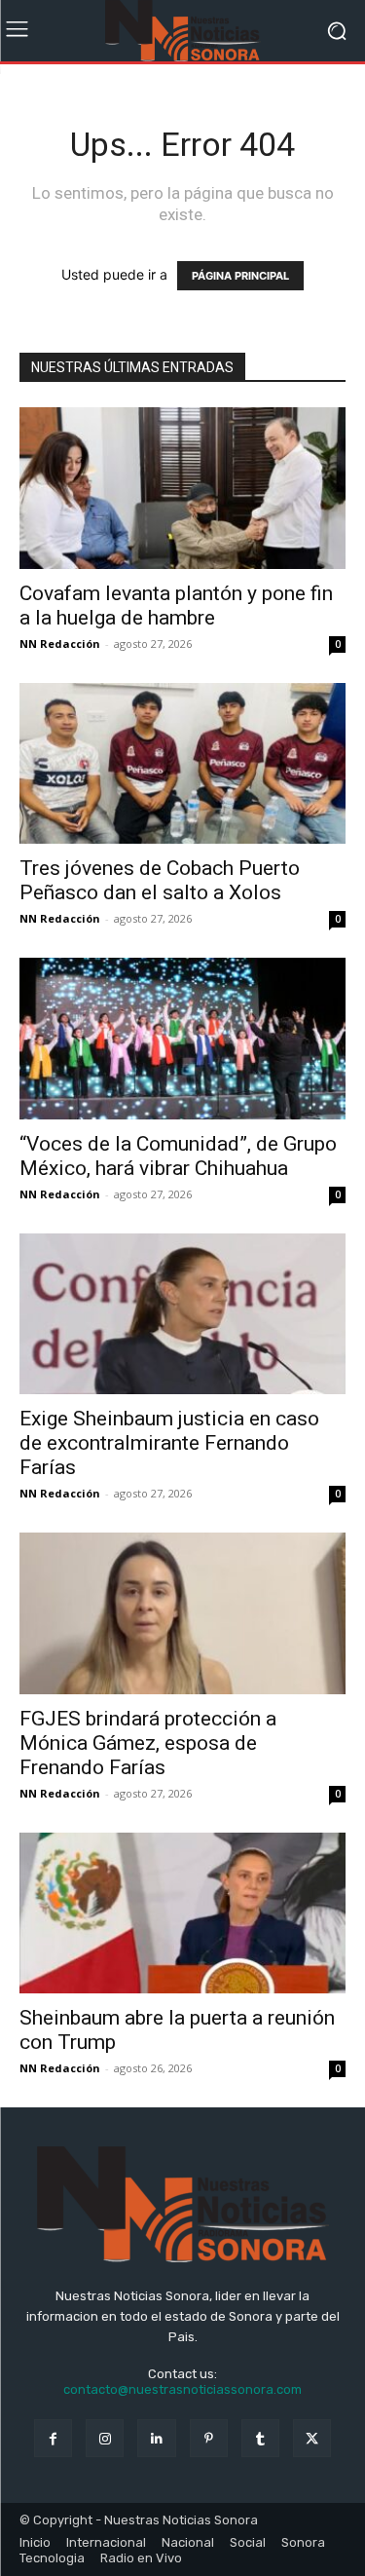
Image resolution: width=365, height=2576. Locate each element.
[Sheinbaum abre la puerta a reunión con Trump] (182, 1913)
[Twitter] (312, 2438)
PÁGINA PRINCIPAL (240, 276)
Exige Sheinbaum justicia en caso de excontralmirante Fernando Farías (169, 1443)
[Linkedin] (156, 2438)
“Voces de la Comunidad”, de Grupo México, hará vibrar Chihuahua (178, 1156)
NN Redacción (60, 644)
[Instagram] (105, 2438)
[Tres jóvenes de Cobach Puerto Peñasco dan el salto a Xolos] (182, 763)
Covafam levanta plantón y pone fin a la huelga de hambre (176, 606)
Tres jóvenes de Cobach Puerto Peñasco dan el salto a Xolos (160, 880)
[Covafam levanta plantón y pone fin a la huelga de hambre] (182, 488)
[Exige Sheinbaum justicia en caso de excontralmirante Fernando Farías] (182, 1314)
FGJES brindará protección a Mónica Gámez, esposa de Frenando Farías (148, 1743)
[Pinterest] (209, 2438)
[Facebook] (53, 2438)
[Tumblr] (260, 2438)
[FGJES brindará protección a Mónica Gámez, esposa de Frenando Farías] (182, 1613)
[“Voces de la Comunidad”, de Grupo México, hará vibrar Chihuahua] (182, 1038)
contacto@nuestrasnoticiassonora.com (182, 2389)
